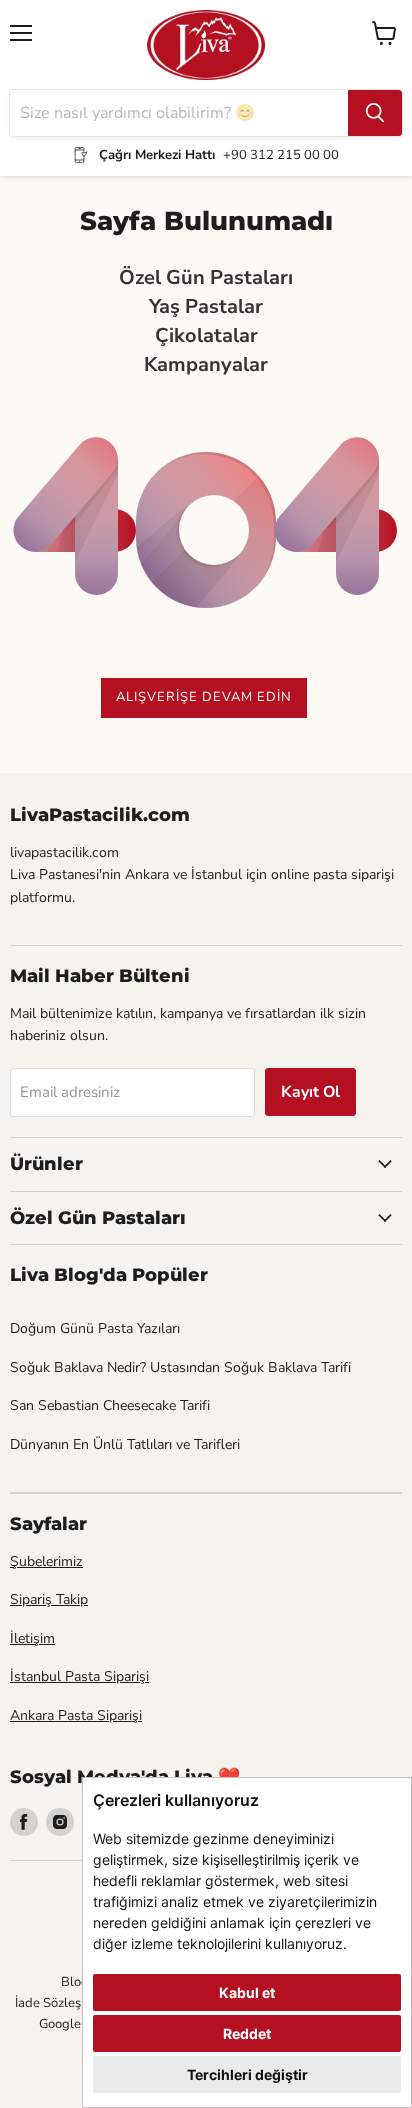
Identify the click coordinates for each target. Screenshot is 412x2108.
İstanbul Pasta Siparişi (79, 1676)
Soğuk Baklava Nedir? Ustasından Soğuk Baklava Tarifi (180, 1367)
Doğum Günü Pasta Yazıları (95, 1328)
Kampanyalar (206, 365)
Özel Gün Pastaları (206, 278)
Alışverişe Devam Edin (204, 697)
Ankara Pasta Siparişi (76, 1715)
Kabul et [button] (247, 1992)
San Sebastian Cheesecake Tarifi (110, 1405)
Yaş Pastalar (206, 307)
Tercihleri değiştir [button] (247, 2074)
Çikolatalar (206, 336)
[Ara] (375, 113)
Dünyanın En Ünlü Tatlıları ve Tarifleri (125, 1444)
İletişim (32, 1638)
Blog (75, 1982)
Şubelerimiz (46, 1561)
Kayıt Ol (310, 1092)
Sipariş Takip (49, 1599)
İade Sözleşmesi (61, 2003)
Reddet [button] (247, 2033)
